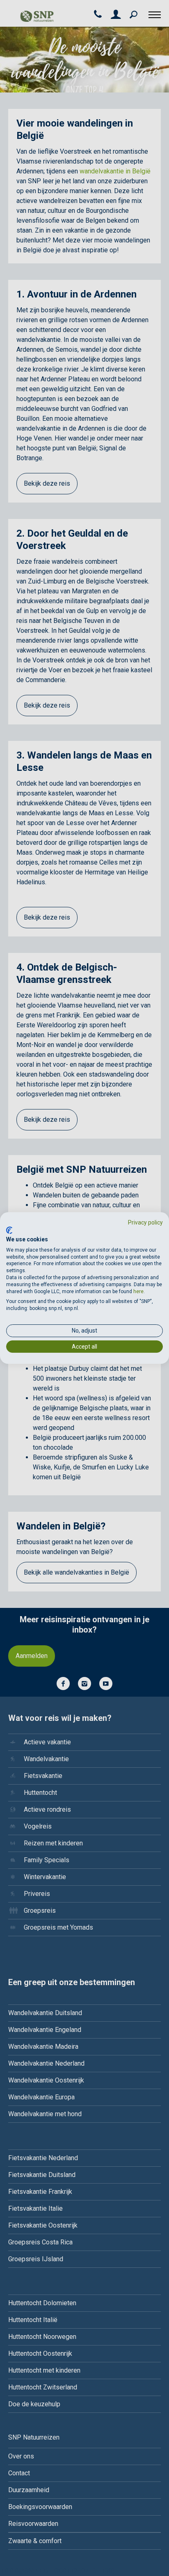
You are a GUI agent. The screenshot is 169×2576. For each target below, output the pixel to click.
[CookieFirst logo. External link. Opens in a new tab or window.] (9, 1230)
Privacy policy (145, 1222)
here (138, 1291)
